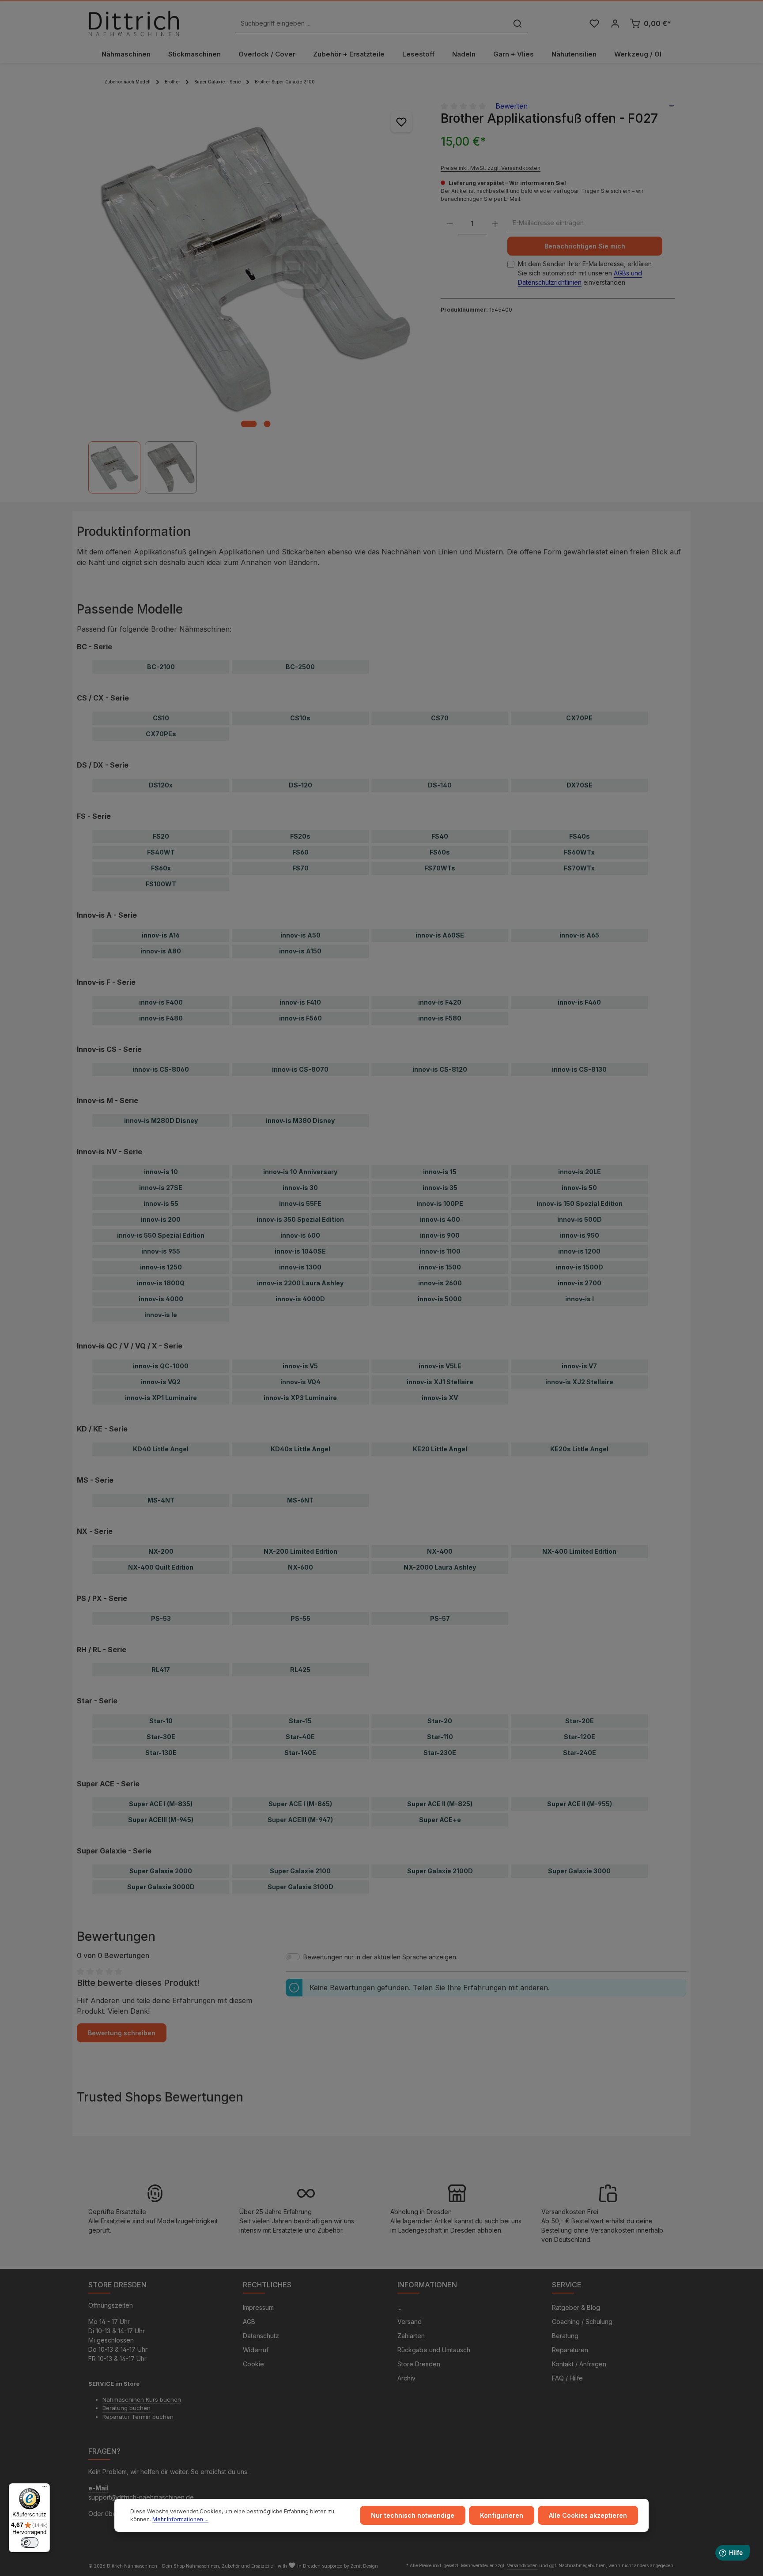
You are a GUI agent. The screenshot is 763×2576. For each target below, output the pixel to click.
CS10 (161, 718)
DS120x (161, 785)
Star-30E (161, 1737)
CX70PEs (161, 734)
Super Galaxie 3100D (300, 1887)
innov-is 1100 (440, 1251)
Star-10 (161, 1721)
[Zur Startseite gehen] (134, 23)
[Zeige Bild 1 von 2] (249, 424)
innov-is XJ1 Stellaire (440, 1382)
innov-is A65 (579, 935)
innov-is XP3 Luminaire (300, 1398)
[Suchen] (517, 24)
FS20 (161, 836)
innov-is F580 (440, 1018)
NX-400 (440, 1551)
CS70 (440, 718)
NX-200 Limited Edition (300, 1551)
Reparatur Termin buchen (138, 2417)
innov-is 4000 (161, 1299)
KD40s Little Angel (300, 1449)
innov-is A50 (300, 935)
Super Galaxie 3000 (579, 1871)
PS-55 (300, 1618)
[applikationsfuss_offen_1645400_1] (255, 267)
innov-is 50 (579, 1188)
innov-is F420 (440, 1002)
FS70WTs (440, 868)
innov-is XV (440, 1398)
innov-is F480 (161, 1018)
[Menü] (45, 2489)
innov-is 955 (161, 1251)
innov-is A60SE (440, 935)
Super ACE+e (440, 1820)
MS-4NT (161, 1500)
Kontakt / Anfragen (579, 2364)
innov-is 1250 (161, 1267)
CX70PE (579, 718)
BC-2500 (300, 667)
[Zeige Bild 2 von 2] (267, 424)
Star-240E (580, 1753)
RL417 (161, 1670)
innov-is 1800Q (161, 1283)
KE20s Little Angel (579, 1449)
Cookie (253, 2364)
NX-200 (161, 1551)
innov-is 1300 (300, 1267)
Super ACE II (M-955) (580, 1804)
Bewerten (512, 106)
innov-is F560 (300, 1018)
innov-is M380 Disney (300, 1120)
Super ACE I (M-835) (161, 1804)
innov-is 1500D (580, 1267)
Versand (410, 2322)
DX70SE (580, 785)
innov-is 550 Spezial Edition (161, 1235)
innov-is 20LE (580, 1172)
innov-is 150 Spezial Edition (580, 1203)
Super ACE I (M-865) (300, 1804)
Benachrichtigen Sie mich (585, 247)
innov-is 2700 (580, 1283)
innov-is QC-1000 (161, 1366)
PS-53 (161, 1618)
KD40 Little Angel (161, 1449)
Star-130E (161, 1753)
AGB (249, 2322)
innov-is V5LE (440, 1366)
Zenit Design (364, 2566)
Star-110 (440, 1737)
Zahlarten (411, 2336)
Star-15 (300, 1721)
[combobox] (372, 24)
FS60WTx (579, 852)
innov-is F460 (579, 1002)
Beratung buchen (127, 2408)
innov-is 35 (440, 1188)
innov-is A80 (161, 951)
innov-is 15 (440, 1172)
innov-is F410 (300, 1002)
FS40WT (161, 852)
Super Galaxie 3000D (161, 1887)
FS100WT (161, 884)
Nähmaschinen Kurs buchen (142, 2399)
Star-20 (440, 1721)
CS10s (300, 718)
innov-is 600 (300, 1235)
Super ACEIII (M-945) (161, 1820)
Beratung (565, 2336)
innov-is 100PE (440, 1203)
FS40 (440, 836)
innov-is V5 (300, 1366)
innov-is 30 (300, 1188)
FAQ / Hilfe (567, 2378)
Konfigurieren (502, 2515)
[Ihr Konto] (615, 24)
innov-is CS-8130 (579, 1069)
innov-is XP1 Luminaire (161, 1398)
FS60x (161, 868)
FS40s (580, 836)
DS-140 (440, 785)
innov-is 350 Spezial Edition (300, 1219)
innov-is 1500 (440, 1267)
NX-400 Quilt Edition (161, 1567)
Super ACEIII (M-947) (300, 1820)
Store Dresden (419, 2364)
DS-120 (300, 785)
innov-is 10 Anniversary (300, 1172)
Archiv (406, 2378)
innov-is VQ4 (300, 1382)
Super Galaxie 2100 (300, 1871)
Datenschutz (261, 2336)
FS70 (300, 868)
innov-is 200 (161, 1219)
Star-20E (580, 1721)
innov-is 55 (161, 1203)
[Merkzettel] (594, 24)
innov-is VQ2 (161, 1382)
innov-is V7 (579, 1366)
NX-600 (300, 1567)
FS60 (300, 852)
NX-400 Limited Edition (579, 1551)
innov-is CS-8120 (440, 1069)
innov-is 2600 (440, 1283)
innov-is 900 (440, 1235)
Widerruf (256, 2350)
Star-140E (300, 1753)
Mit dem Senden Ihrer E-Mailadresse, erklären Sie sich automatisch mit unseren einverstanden (585, 273)
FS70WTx (579, 868)
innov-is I (580, 1299)
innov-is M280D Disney (161, 1120)
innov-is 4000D (300, 1299)
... (399, 2307)
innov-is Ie (161, 1315)
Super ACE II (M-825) (440, 1804)
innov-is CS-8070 (300, 1069)
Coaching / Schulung (582, 2322)
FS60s (440, 852)
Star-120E (580, 1737)
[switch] (30, 2542)
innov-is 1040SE (300, 1251)
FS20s (300, 836)
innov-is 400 (440, 1219)
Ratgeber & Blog (576, 2307)
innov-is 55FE (300, 1203)
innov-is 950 (580, 1235)
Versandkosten (522, 2565)
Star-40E (300, 1737)
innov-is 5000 (440, 1299)
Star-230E (440, 1753)
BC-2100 (161, 667)
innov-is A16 (161, 935)
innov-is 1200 (579, 1251)
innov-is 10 (161, 1172)
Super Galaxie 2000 (161, 1871)
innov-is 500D (580, 1219)
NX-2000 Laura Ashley (440, 1567)
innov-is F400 (161, 1002)
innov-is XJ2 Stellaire (579, 1382)
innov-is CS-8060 (161, 1069)
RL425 (300, 1670)
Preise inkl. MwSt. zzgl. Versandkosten (491, 168)
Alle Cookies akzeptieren (588, 2515)
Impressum (258, 2307)
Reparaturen (570, 2350)
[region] (256, 297)
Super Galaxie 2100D (440, 1871)
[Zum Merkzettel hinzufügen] (401, 122)
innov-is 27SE (161, 1188)
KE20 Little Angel (440, 1449)
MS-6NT (300, 1500)
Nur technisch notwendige (413, 2515)
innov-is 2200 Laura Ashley (300, 1283)
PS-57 (440, 1618)
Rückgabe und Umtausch (434, 2350)
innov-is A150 (300, 951)
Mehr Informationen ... (180, 2519)
